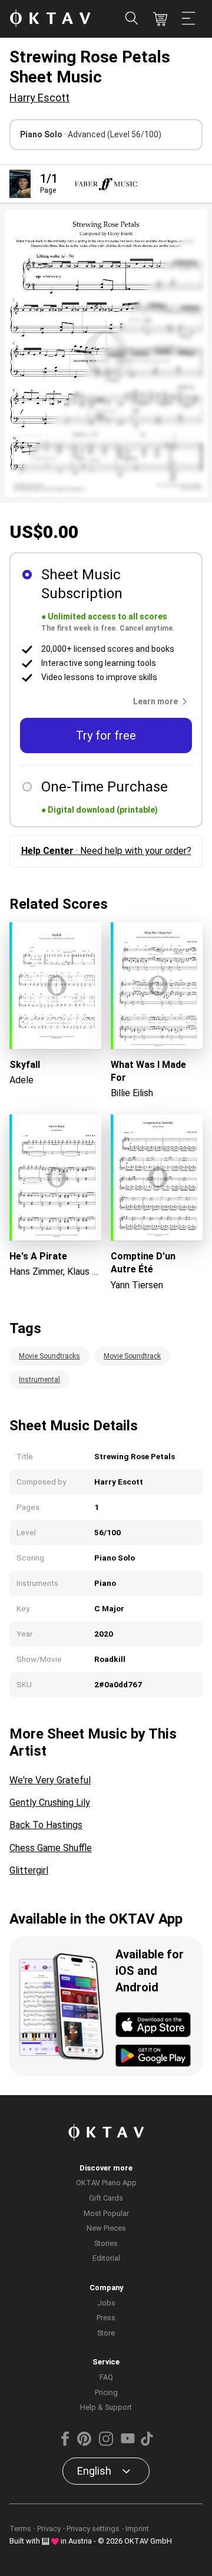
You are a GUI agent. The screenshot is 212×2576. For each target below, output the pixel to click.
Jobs (106, 2303)
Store (106, 2333)
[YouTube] (128, 2443)
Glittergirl (29, 1870)
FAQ (106, 2377)
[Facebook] (65, 2443)
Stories (106, 2243)
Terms (20, 2529)
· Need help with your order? (106, 851)
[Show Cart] (160, 19)
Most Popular (106, 2213)
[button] (163, 701)
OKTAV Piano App (106, 2183)
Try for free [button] (106, 735)
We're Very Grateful (50, 1780)
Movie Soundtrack (132, 1356)
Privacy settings (93, 2529)
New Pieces (106, 2228)
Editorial (106, 2258)
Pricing (106, 2392)
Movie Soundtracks (49, 1356)
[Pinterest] (84, 2443)
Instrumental (39, 1380)
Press (106, 2318)
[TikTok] (147, 2443)
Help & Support (106, 2407)
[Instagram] (106, 2443)
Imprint (137, 2529)
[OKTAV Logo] (50, 19)
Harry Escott (39, 98)
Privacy (49, 2529)
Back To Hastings (46, 1825)
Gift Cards (106, 2198)
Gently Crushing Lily (50, 1802)
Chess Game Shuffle (51, 1848)
